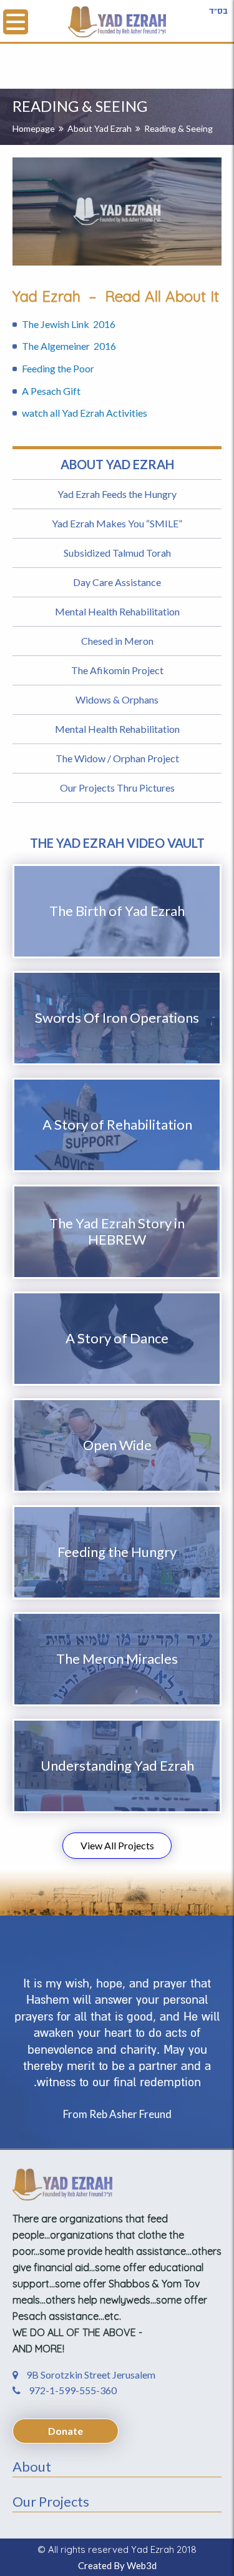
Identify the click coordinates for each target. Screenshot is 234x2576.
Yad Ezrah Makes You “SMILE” (117, 523)
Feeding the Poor (58, 368)
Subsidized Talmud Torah (117, 553)
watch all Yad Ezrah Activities (85, 413)
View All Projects (117, 1845)
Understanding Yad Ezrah (117, 1765)
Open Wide (117, 1445)
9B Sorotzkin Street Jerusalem (90, 2375)
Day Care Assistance (117, 582)
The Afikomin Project (117, 670)
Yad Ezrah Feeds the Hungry (117, 494)
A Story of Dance (117, 1338)
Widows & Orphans (117, 699)
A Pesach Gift (52, 391)
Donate (66, 2431)
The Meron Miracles (117, 1658)
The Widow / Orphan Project (117, 758)
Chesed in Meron (117, 641)
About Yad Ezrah (100, 128)
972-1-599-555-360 (72, 2390)
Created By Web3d (117, 2565)
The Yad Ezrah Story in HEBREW (117, 1231)
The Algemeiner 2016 (69, 346)
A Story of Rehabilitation (117, 1124)
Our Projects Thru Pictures (117, 788)
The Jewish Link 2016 (70, 324)
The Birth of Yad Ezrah (117, 911)
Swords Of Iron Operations (117, 1017)
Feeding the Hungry (117, 1552)
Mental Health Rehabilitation (117, 611)
